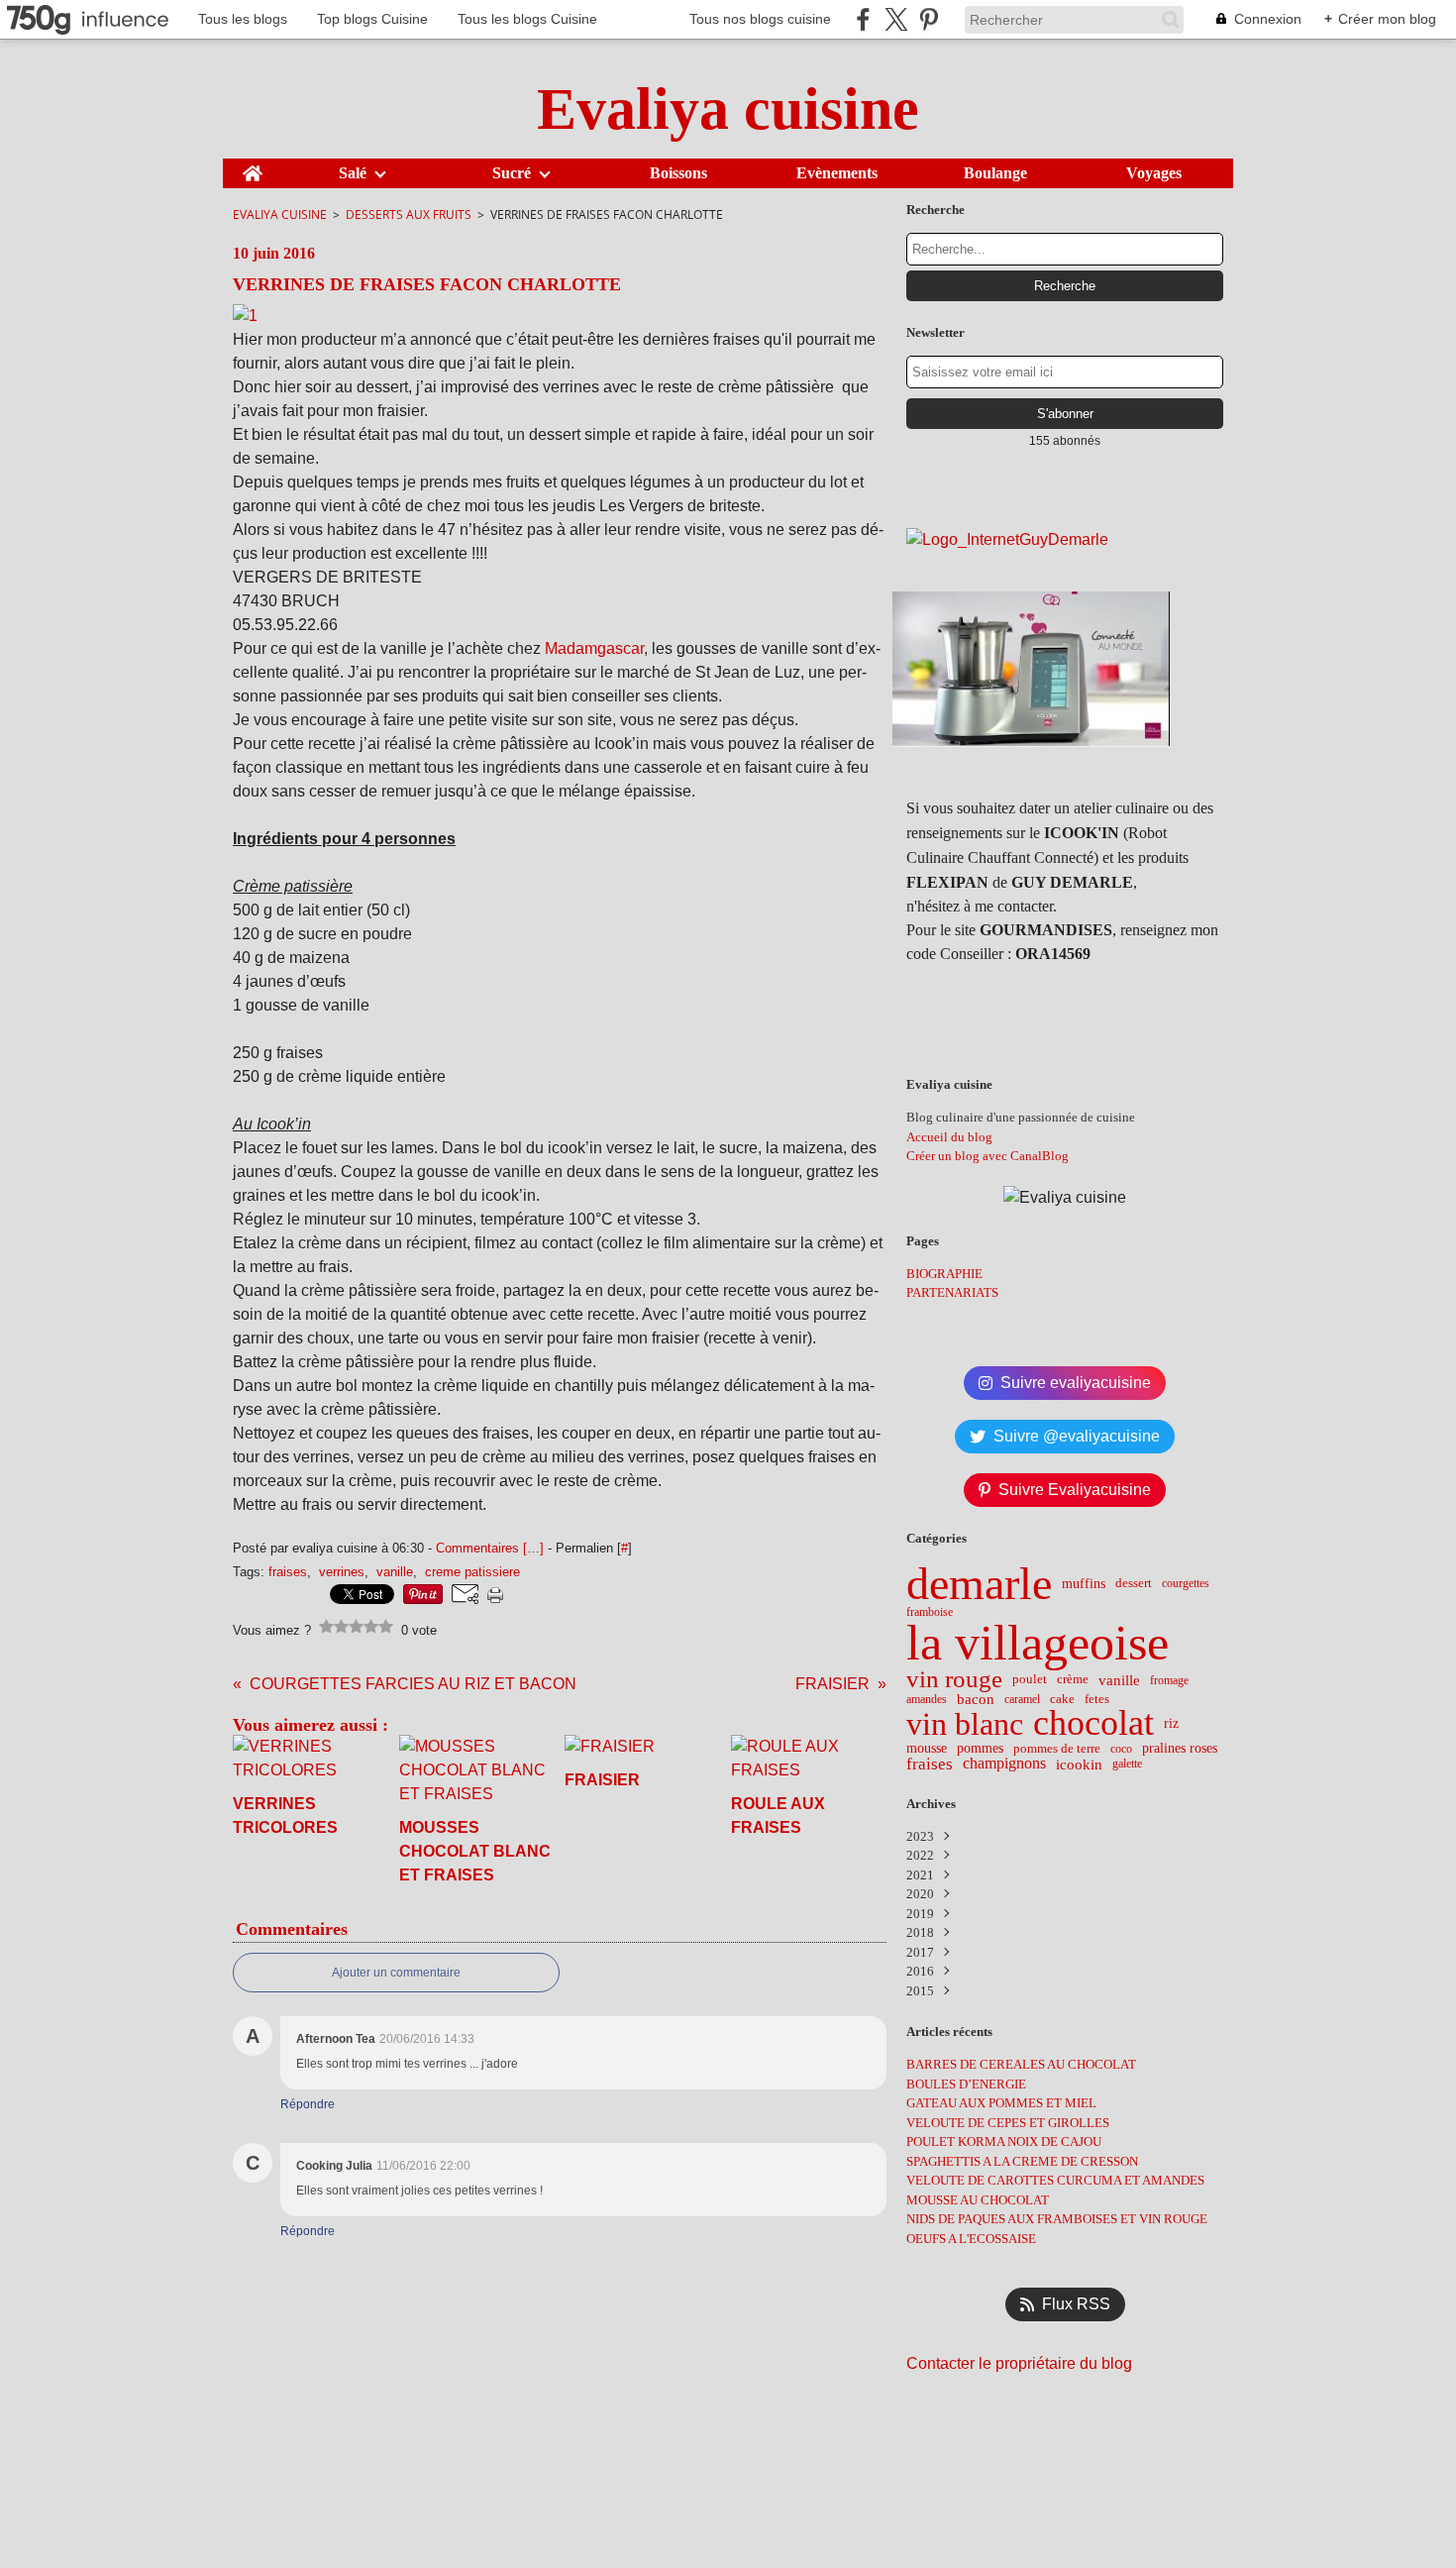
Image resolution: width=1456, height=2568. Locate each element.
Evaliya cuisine (280, 214)
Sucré (512, 173)
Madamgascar (594, 648)
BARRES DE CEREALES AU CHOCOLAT (1021, 2064)
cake (1062, 1700)
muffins (1084, 1584)
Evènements (837, 173)
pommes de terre (1057, 1749)
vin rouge (954, 1680)
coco (1121, 1749)
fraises (930, 1764)
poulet (1030, 1680)
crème (1073, 1680)
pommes (980, 1749)
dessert (1134, 1584)
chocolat (1093, 1724)
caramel (1022, 1699)
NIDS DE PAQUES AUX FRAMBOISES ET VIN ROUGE (1057, 2219)
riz (1171, 1724)
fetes (1097, 1700)
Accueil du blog (949, 1137)
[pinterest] (929, 19)
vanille (1119, 1680)
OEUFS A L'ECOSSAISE (971, 2239)
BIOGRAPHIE (944, 1274)
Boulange (995, 173)
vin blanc (965, 1724)
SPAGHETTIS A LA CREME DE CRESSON (1022, 2161)
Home (253, 166)
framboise (930, 1612)
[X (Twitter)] (896, 19)
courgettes (1186, 1583)
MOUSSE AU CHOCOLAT (978, 2200)
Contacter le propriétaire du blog (1019, 2363)
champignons (1004, 1764)
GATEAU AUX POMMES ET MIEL (1001, 2103)
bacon (976, 1700)
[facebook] (863, 19)
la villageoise (1038, 1643)
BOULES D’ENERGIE (966, 2084)
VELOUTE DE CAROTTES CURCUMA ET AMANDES (1055, 2180)
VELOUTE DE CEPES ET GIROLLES (1008, 2123)
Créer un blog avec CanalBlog (988, 1156)
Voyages (1154, 173)
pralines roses (1180, 1749)
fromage (1169, 1680)
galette (1127, 1764)
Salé (353, 173)
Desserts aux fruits (409, 214)
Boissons (678, 173)
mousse (927, 1749)
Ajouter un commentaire (396, 1973)
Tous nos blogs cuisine (760, 19)
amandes (927, 1699)
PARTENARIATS (952, 1292)
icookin (1079, 1764)
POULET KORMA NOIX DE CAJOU (1004, 2141)
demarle (979, 1584)
